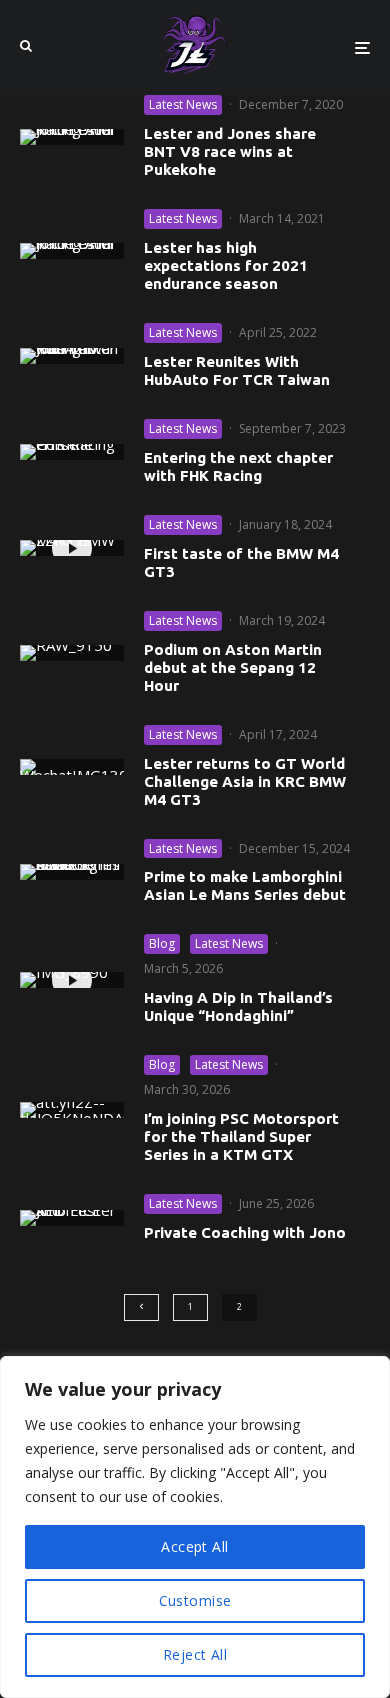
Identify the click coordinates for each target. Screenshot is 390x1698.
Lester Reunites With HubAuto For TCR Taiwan (237, 370)
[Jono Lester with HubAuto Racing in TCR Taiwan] (72, 356)
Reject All (195, 1654)
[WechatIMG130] (72, 767)
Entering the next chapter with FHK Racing (238, 466)
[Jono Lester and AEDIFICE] (72, 1218)
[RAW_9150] (72, 653)
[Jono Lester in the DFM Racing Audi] (72, 137)
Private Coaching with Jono (245, 1232)
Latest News (183, 104)
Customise (195, 1600)
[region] (195, 1527)
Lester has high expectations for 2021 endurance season (226, 265)
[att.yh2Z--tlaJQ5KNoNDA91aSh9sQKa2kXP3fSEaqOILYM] (72, 1110)
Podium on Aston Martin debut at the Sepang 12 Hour (233, 667)
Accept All (194, 1546)
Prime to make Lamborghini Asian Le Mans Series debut (245, 885)
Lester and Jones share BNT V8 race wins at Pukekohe (230, 151)
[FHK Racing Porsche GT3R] (72, 452)
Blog (162, 943)
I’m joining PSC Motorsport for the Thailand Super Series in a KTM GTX (241, 1136)
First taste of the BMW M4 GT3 (241, 562)
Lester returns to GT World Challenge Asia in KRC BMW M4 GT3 (245, 781)
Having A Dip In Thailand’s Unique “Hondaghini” (238, 1006)
